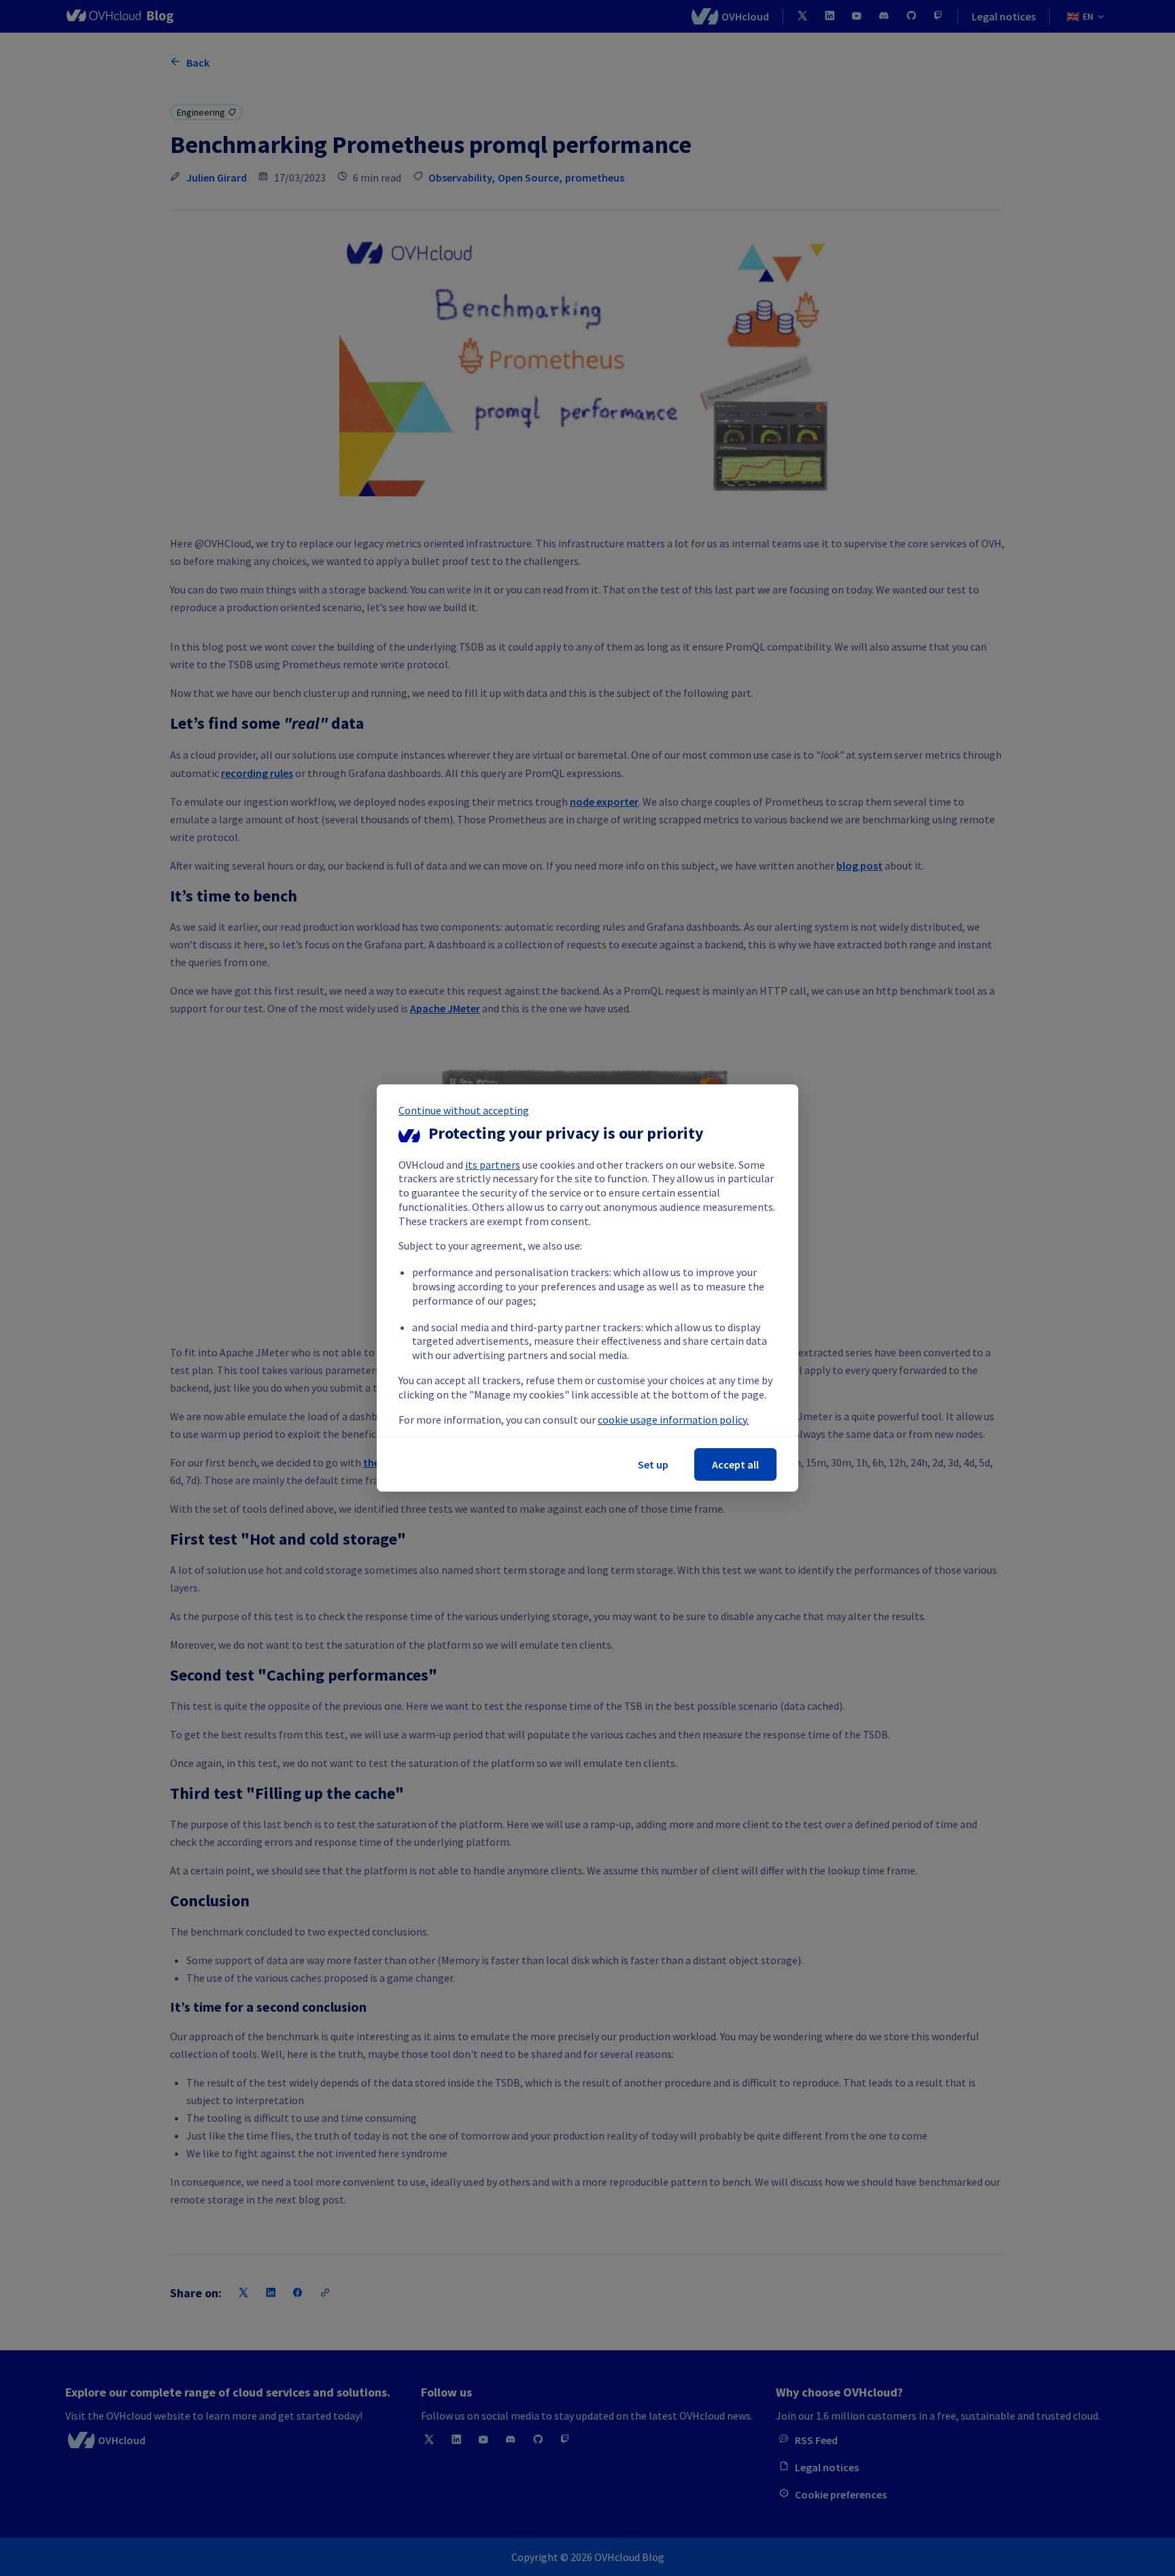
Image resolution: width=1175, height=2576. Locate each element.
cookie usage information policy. (673, 1420)
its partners (493, 1165)
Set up (653, 1464)
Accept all (735, 1464)
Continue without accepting (464, 1110)
